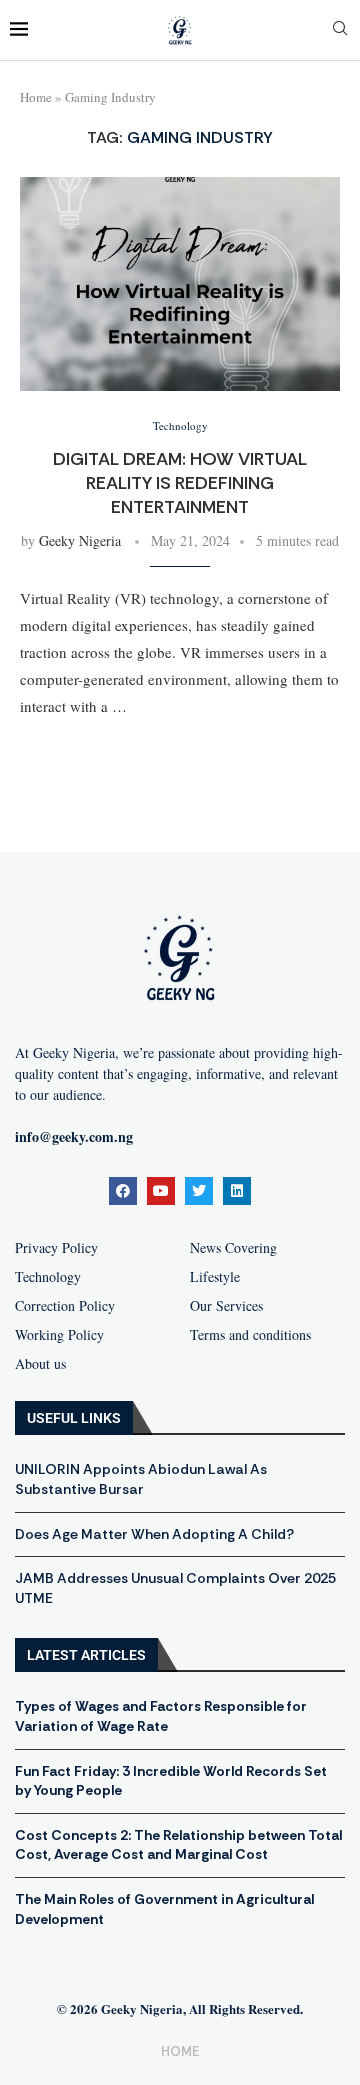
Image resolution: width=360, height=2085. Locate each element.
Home (36, 97)
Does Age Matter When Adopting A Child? (154, 1534)
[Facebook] (123, 1191)
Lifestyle (215, 1277)
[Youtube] (161, 1191)
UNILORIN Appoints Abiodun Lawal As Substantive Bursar (141, 1479)
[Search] (340, 30)
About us (40, 1364)
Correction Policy (65, 1306)
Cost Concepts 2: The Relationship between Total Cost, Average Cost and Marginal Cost (178, 1845)
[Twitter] (199, 1191)
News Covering (233, 1248)
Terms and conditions (250, 1335)
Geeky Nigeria (80, 540)
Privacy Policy (56, 1248)
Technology (48, 1277)
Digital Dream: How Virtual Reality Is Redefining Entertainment (180, 483)
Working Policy (59, 1335)
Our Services (226, 1306)
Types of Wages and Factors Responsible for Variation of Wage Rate (161, 1716)
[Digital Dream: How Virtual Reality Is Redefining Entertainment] (180, 283)
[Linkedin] (237, 1191)
